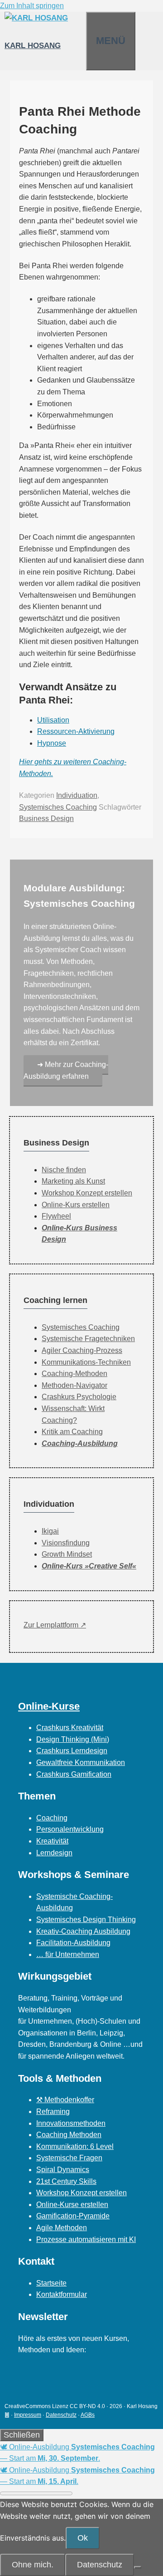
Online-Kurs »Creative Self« (89, 1566)
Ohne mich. (33, 2565)
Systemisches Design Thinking (86, 1920)
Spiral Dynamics (63, 2170)
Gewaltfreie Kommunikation (81, 1762)
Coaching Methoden (69, 2135)
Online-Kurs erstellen (76, 1205)
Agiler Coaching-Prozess (82, 1350)
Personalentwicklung (70, 1829)
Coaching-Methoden (74, 1374)
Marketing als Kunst (73, 1181)
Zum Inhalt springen (32, 6)
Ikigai (50, 1531)
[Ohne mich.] (138, 2567)
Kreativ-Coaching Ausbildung (83, 1931)
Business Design (46, 819)
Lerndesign (54, 1853)
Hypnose (52, 743)
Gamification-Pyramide (73, 2216)
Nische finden (64, 1170)
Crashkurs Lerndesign (72, 1751)
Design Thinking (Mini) (73, 1739)
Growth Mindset (67, 1554)
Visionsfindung (66, 1543)
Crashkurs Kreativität (70, 1728)
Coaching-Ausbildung (80, 1443)
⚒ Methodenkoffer (65, 2100)
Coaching (52, 1818)
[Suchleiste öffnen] (77, 23)
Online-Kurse (49, 1706)
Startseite (51, 2283)
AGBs (88, 2415)
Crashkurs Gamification (74, 1774)
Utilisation (53, 720)
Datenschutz (61, 2415)
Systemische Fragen (69, 2158)
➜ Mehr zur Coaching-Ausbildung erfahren (66, 1070)
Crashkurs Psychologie (79, 1397)
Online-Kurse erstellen (72, 2205)
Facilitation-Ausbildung (73, 1943)
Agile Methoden (62, 2228)
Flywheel (56, 1216)
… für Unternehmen (68, 1954)
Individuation (77, 795)
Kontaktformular (62, 2294)
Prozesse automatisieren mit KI (86, 2239)
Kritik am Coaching (72, 1432)
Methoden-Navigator (74, 1385)
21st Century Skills (66, 2181)
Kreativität (52, 1841)
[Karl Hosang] (36, 18)
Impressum (28, 2415)
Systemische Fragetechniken (88, 1339)
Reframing (53, 2111)
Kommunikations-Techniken (86, 1362)
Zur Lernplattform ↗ (55, 1625)
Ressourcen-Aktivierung (76, 731)
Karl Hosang (33, 46)
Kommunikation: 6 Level (75, 2146)
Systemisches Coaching (58, 807)
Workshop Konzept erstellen (87, 1193)
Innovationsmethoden (71, 2123)
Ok (83, 2538)
